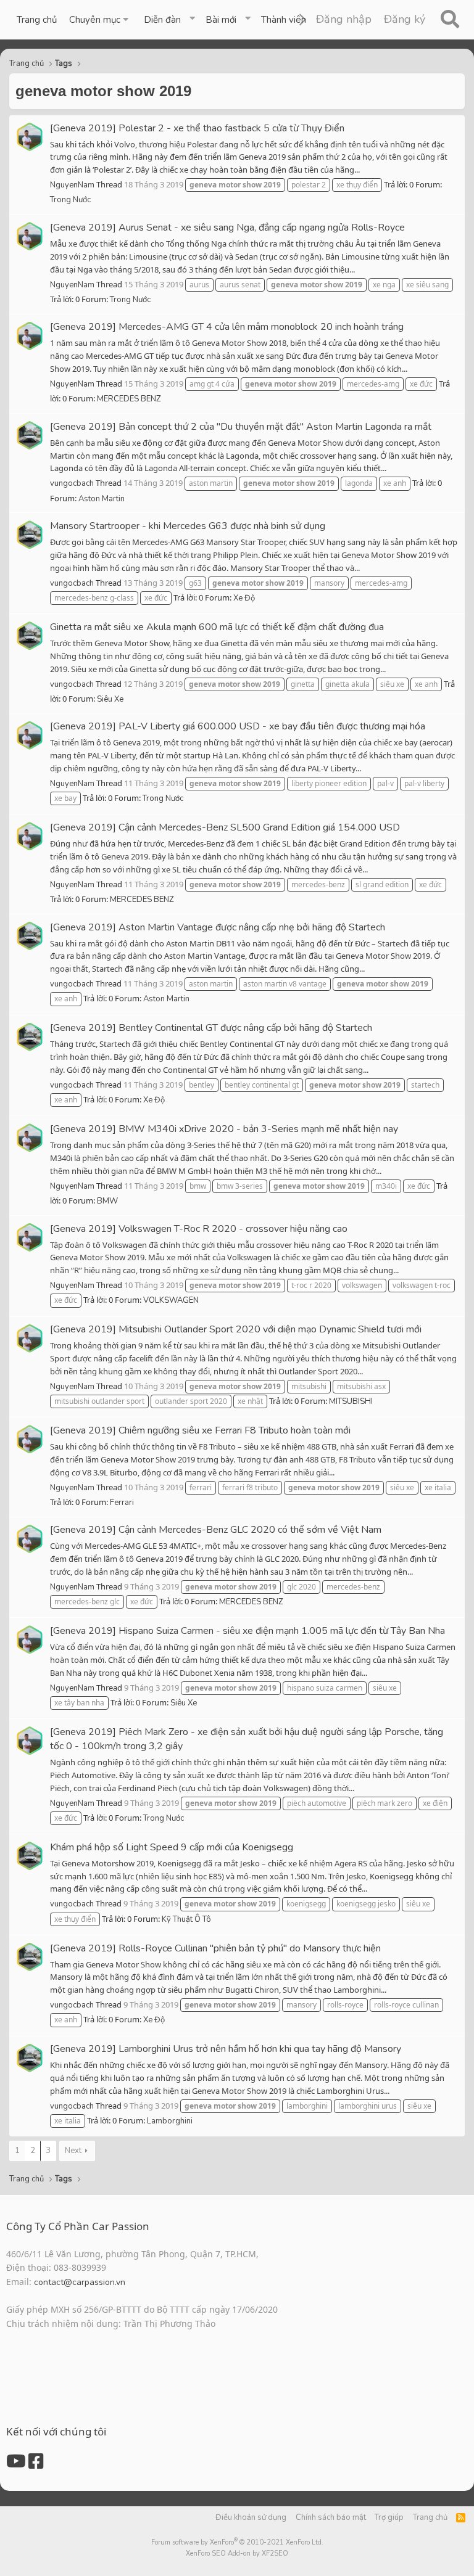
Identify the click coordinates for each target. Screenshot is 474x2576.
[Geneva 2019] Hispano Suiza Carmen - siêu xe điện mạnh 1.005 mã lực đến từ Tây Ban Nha (247, 1631)
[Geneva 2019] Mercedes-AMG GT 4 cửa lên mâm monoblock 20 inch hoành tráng (227, 327)
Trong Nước (70, 200)
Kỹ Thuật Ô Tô (186, 1919)
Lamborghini (170, 2121)
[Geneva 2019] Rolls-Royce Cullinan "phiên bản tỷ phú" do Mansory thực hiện (215, 1948)
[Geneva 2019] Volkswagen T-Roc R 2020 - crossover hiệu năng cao (199, 1229)
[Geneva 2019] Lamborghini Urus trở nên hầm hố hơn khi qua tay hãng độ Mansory (226, 2049)
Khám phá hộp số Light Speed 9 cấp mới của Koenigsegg (172, 1847)
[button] (100, 20)
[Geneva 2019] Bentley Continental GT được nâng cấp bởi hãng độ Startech (211, 1028)
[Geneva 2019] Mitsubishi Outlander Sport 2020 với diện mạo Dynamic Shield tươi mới (236, 1329)
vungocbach (72, 483)
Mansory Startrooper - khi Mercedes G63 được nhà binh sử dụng (188, 526)
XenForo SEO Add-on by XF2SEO (237, 2553)
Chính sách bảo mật (331, 2517)
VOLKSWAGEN (171, 1300)
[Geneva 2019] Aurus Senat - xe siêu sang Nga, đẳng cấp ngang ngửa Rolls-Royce (227, 228)
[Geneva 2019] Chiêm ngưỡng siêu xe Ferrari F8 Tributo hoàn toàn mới (200, 1430)
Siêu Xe (110, 699)
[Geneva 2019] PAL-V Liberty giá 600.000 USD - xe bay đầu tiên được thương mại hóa (238, 726)
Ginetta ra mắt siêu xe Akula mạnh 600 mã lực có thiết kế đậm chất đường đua (217, 627)
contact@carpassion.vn (80, 2282)
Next (73, 2151)
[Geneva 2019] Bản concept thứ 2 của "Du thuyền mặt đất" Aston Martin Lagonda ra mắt (241, 427)
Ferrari (122, 1503)
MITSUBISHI (351, 1401)
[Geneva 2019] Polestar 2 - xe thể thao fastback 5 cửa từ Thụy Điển (197, 128)
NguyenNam (72, 185)
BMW (107, 1201)
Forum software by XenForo (237, 2542)
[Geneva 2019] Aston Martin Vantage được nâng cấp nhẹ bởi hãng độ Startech (218, 927)
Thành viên (284, 20)
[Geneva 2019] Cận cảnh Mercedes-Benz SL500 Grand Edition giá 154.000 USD (225, 827)
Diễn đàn (162, 20)
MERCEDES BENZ (129, 399)
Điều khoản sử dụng (251, 2517)
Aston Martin (102, 499)
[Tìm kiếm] (450, 20)
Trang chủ (37, 20)
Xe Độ (244, 598)
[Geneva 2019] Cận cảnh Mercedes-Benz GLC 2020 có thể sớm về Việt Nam (216, 1530)
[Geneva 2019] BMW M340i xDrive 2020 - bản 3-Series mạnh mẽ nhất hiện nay (224, 1129)
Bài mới (221, 20)
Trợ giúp (389, 2517)
